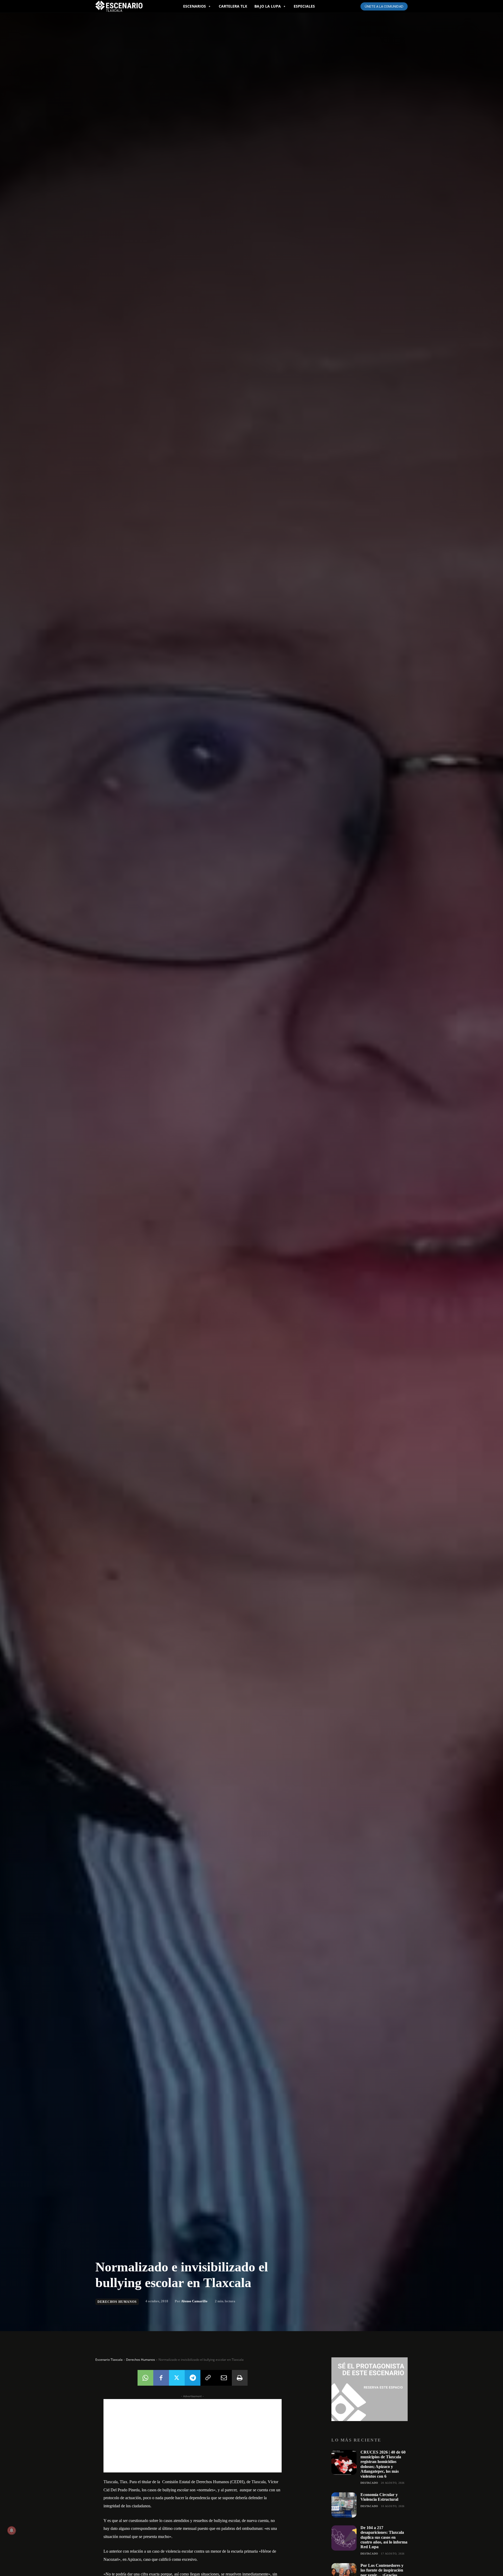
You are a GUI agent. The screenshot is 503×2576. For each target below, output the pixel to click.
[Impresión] (240, 2378)
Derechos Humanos (117, 2302)
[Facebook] (161, 2378)
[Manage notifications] (12, 2530)
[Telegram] (193, 2378)
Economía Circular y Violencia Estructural (379, 2497)
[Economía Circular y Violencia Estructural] (344, 2505)
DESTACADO (369, 2483)
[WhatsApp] (145, 2378)
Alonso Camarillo (194, 2301)
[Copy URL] (208, 2378)
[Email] (224, 2378)
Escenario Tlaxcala (109, 2360)
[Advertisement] (193, 2436)
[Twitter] (177, 2378)
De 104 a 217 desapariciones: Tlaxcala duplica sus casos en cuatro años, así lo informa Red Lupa (384, 2537)
